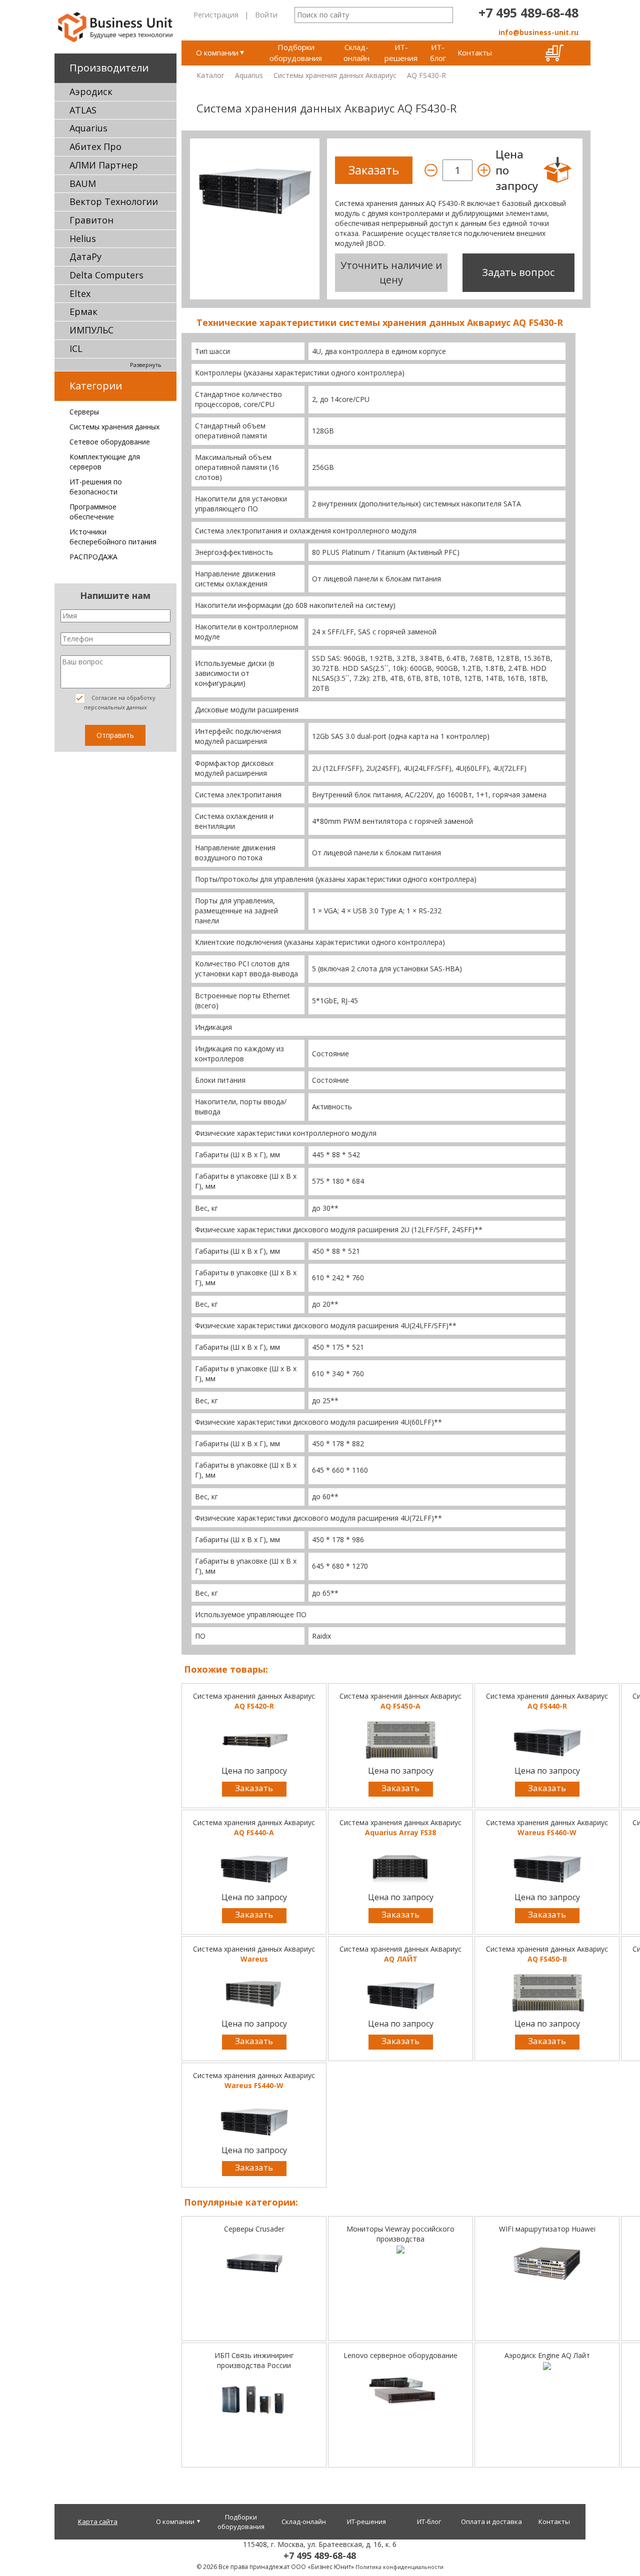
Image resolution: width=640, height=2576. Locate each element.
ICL (76, 348)
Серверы (84, 412)
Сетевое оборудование (110, 442)
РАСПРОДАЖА (93, 557)
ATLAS (83, 110)
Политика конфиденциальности (399, 2567)
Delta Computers (106, 275)
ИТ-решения (401, 52)
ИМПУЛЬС (91, 330)
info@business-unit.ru (538, 32)
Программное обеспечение (93, 512)
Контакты (475, 52)
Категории (96, 386)
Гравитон (91, 220)
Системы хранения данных (114, 427)
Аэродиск (91, 91)
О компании (217, 52)
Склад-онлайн (356, 52)
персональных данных (115, 707)
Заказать (254, 1788)
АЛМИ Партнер (104, 165)
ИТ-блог (438, 52)
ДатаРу (85, 256)
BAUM (83, 183)
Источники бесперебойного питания (113, 537)
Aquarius (88, 128)
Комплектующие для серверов (105, 462)
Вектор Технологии (114, 201)
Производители (109, 68)
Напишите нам (115, 595)
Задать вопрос (518, 272)
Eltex (80, 293)
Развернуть (146, 365)
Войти (266, 14)
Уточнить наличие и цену (391, 272)
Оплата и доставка (491, 2522)
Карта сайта (98, 2522)
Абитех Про (95, 146)
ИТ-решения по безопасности (96, 487)
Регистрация (216, 14)
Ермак (83, 311)
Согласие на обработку (120, 702)
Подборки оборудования (296, 52)
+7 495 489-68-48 (528, 12)
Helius (83, 238)
